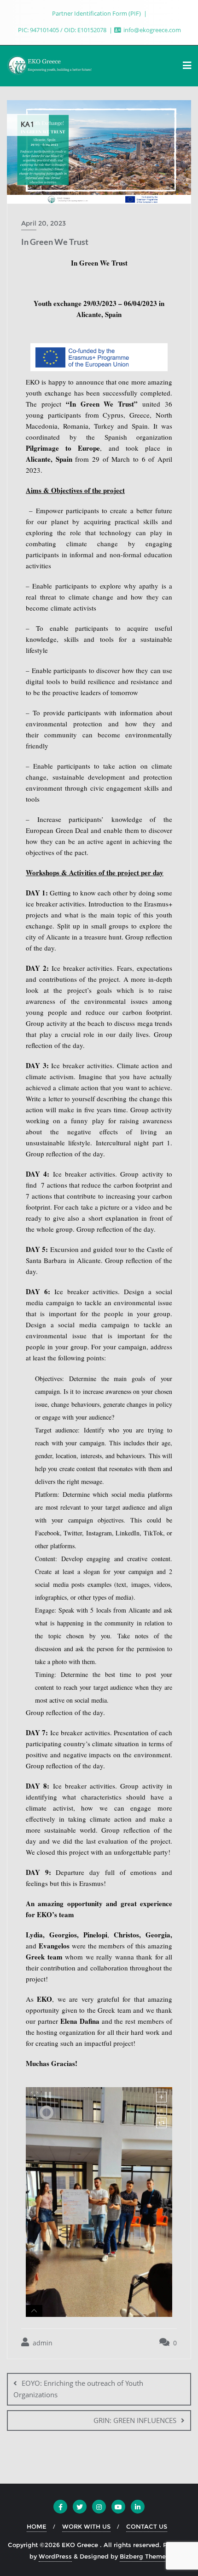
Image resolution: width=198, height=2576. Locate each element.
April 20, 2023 (44, 223)
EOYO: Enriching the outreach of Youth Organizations (78, 2389)
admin (42, 2343)
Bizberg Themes (144, 2556)
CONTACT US (147, 2526)
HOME (37, 2526)
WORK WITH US (86, 2526)
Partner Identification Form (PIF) (97, 13)
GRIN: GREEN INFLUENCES (135, 2420)
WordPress (55, 2556)
